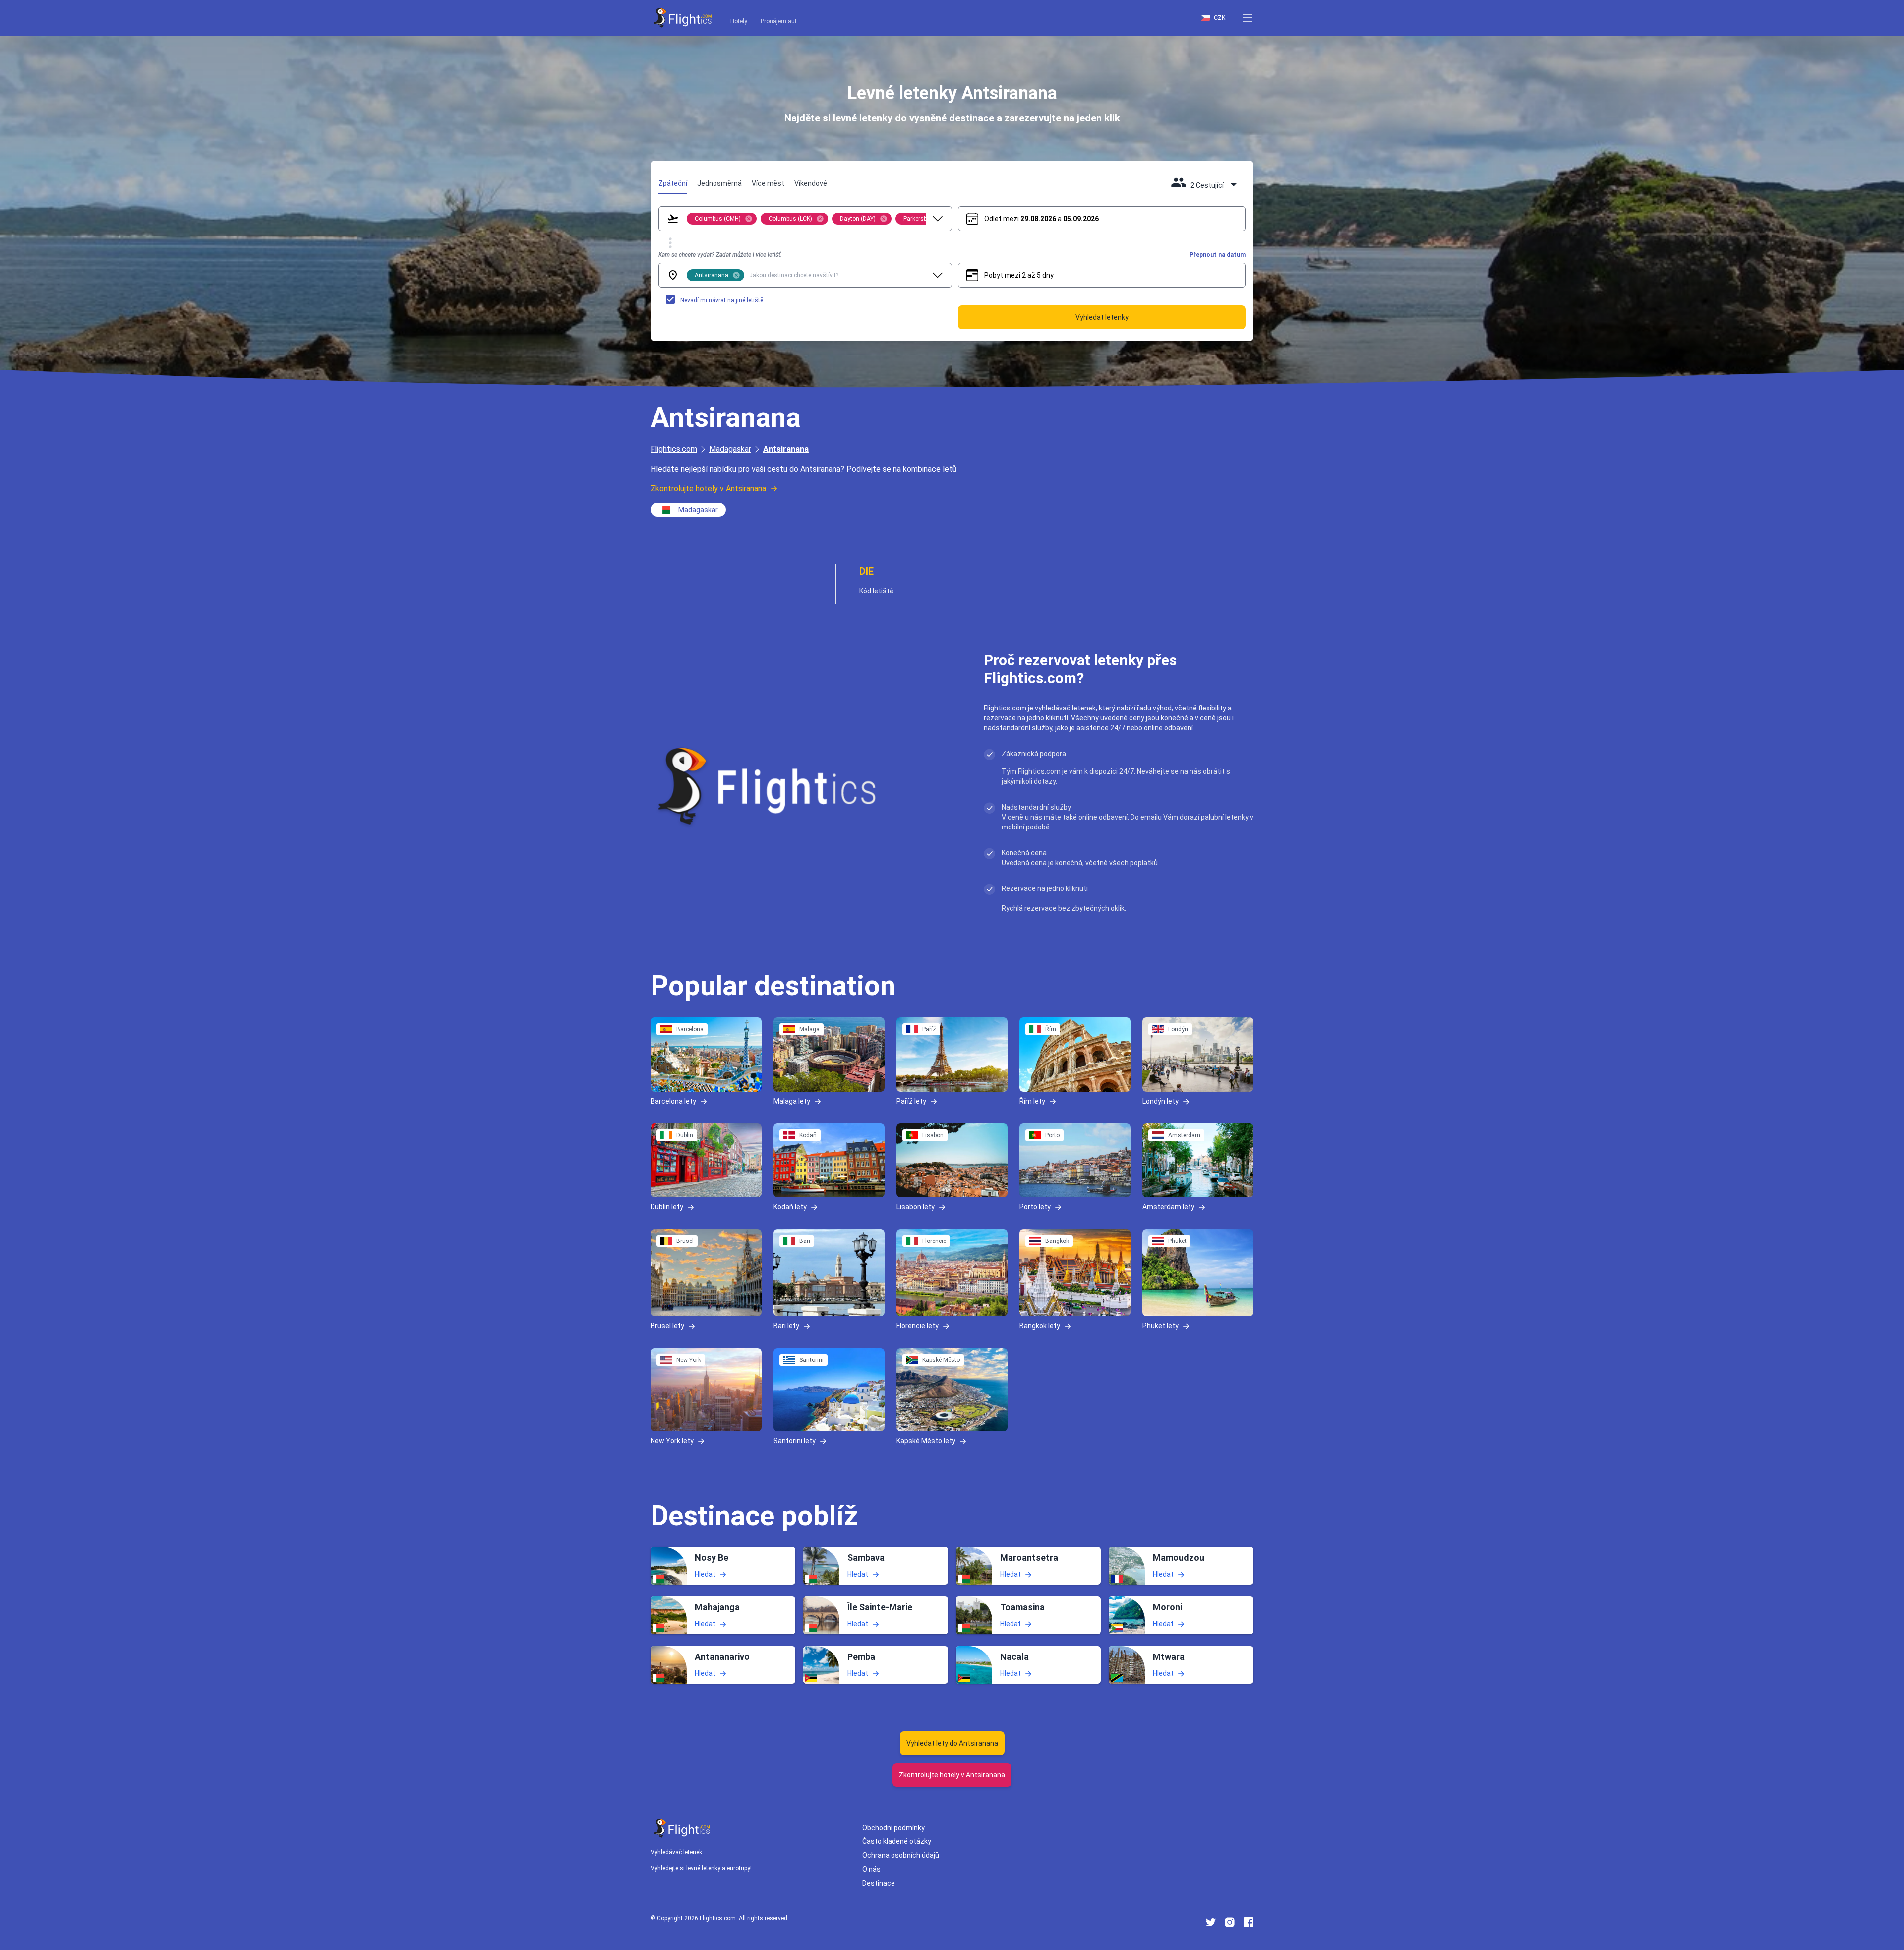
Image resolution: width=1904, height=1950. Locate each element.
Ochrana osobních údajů (901, 1855)
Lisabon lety (916, 1207)
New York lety (672, 1440)
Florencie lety (918, 1326)
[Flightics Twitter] (1211, 1922)
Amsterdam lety (1168, 1207)
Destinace (879, 1883)
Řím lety (1032, 1101)
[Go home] (682, 1828)
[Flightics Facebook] (1249, 1922)
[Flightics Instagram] (1230, 1922)
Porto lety (1035, 1207)
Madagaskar (730, 449)
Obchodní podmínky (893, 1828)
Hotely (739, 21)
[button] (1248, 18)
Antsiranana (786, 449)
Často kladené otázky (897, 1841)
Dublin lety (667, 1207)
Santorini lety (795, 1440)
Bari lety (786, 1326)
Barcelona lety (673, 1101)
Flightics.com (674, 449)
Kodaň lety (790, 1207)
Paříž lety (911, 1101)
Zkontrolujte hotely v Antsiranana (708, 489)
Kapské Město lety (926, 1440)
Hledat (705, 1574)
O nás (871, 1869)
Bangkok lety (1040, 1326)
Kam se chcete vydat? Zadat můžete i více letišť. (720, 255)
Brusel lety (667, 1326)
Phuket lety (1160, 1326)
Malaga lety (792, 1101)
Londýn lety (1160, 1101)
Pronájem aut (779, 21)
